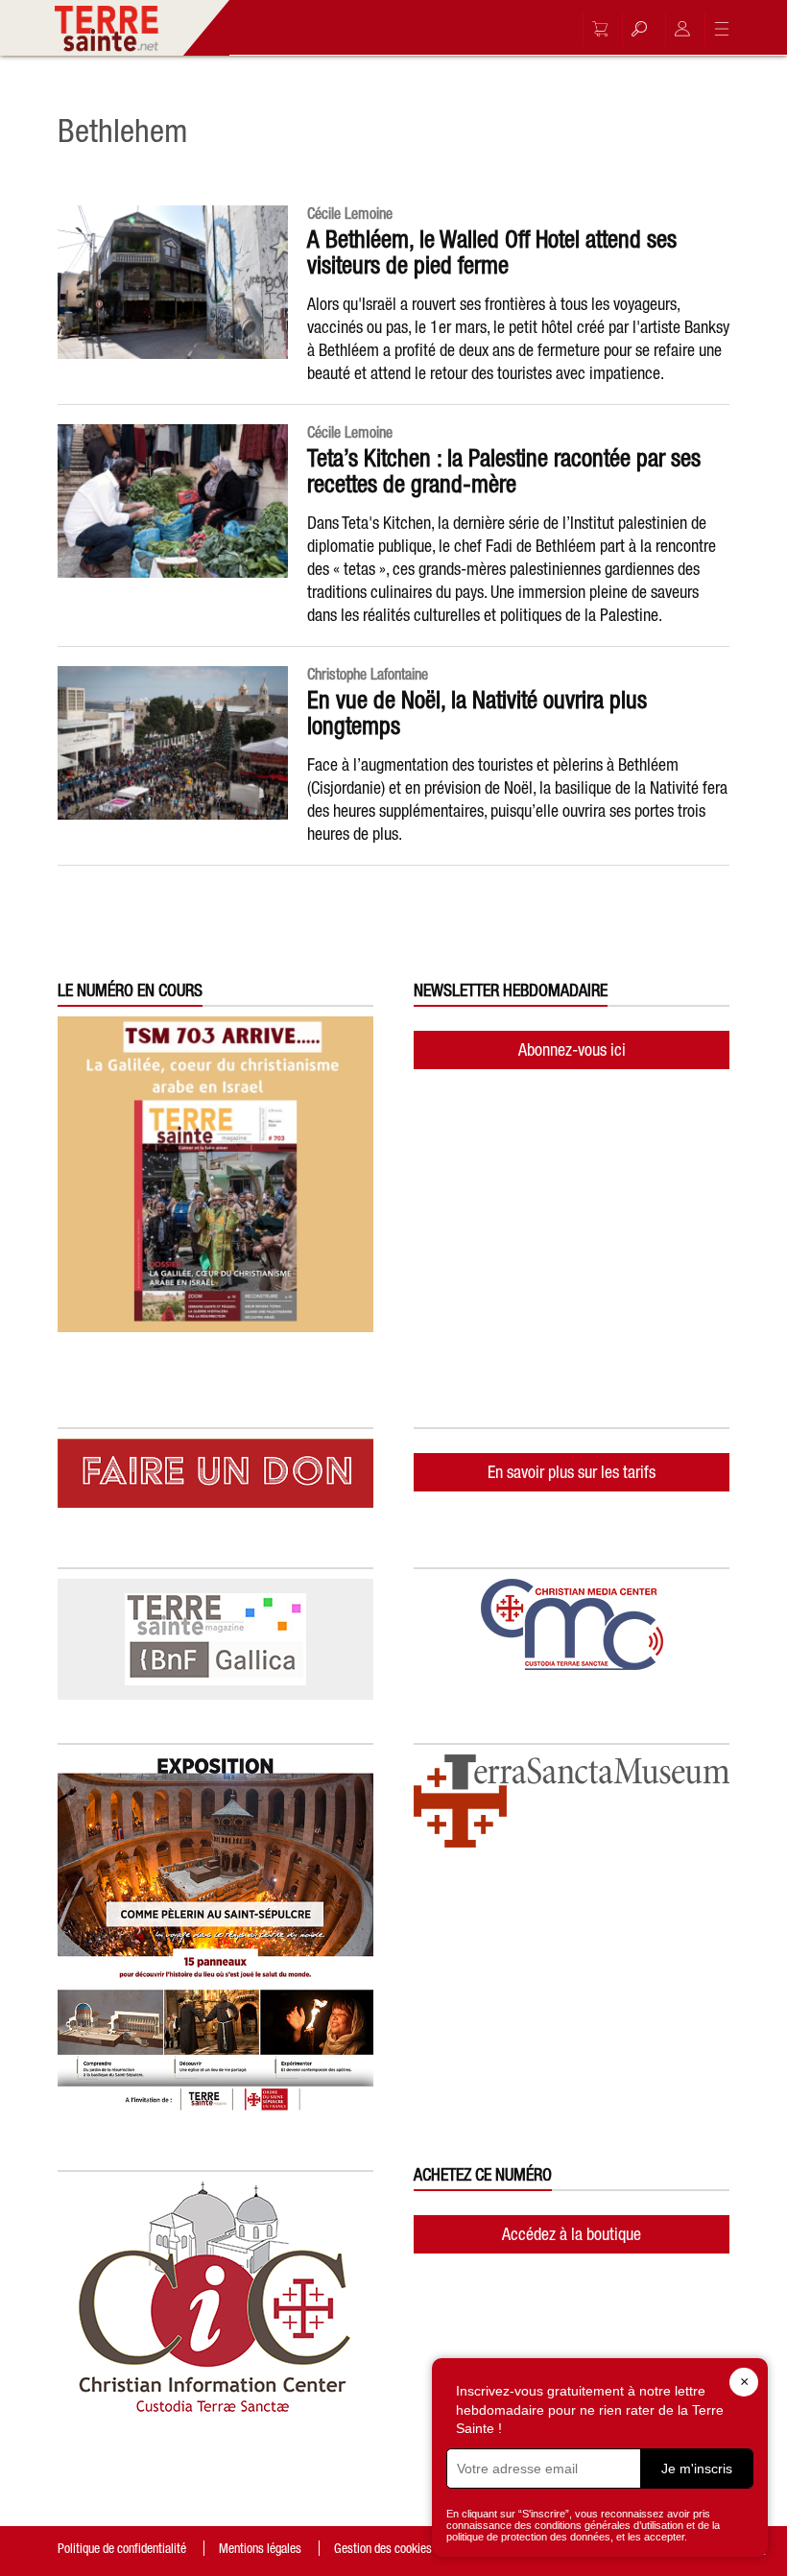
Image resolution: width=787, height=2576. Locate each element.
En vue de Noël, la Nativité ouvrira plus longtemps (477, 713)
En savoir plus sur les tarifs (572, 1472)
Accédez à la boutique (572, 2234)
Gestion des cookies (383, 2548)
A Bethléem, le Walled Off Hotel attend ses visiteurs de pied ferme (492, 252)
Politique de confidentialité (122, 2548)
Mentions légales (260, 2548)
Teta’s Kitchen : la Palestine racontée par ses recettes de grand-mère (504, 471)
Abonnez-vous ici (572, 1049)
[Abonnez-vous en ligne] (595, 29)
